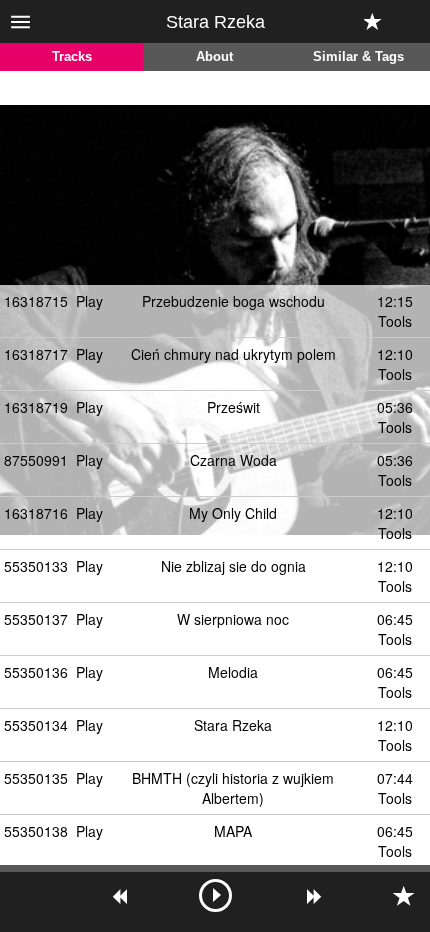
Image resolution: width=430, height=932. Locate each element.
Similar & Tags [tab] (358, 57)
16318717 (36, 354)
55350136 (36, 672)
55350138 (36, 831)
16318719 (36, 407)
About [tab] (214, 57)
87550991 (36, 460)
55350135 (36, 778)
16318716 (36, 513)
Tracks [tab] (72, 57)
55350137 (36, 619)
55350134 (36, 725)
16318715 (36, 301)
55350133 (36, 566)
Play (89, 301)
